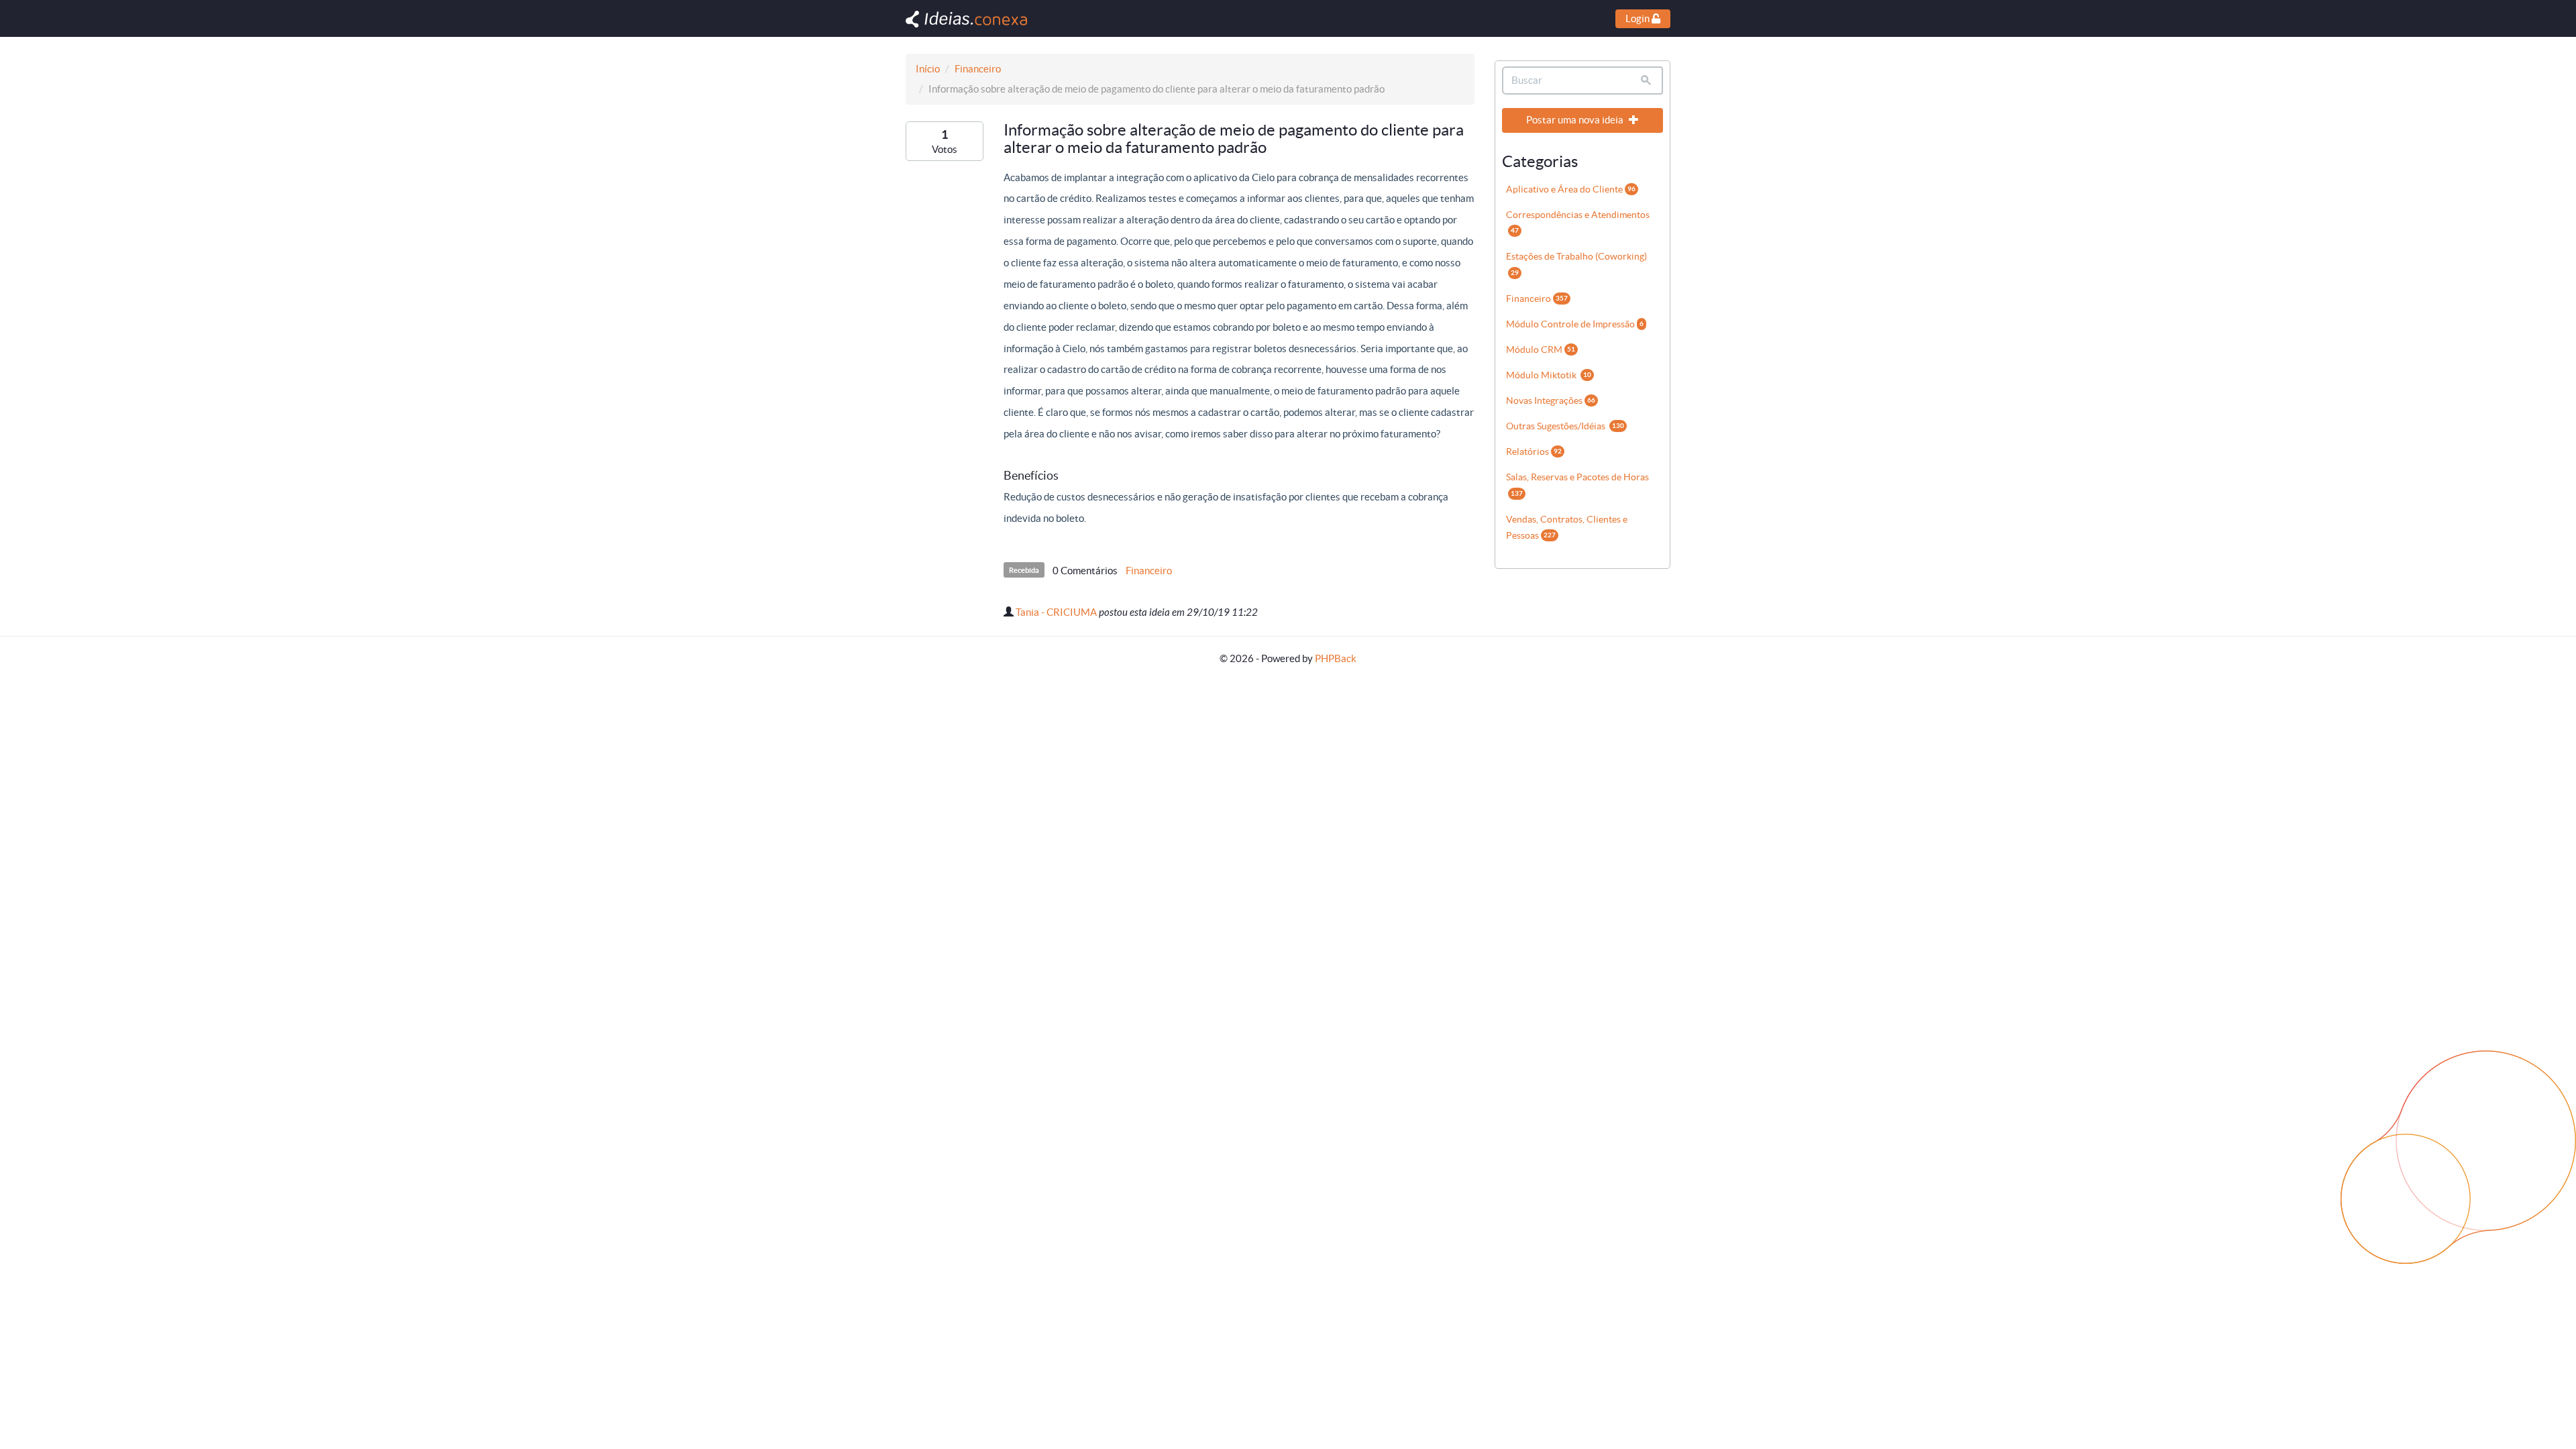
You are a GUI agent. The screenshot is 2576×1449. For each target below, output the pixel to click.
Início (928, 69)
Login (1639, 18)
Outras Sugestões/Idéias (1565, 426)
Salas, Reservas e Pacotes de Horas (1577, 484)
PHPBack (1336, 658)
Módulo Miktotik (1549, 375)
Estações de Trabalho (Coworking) (1576, 263)
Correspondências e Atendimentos (1578, 222)
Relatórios (1534, 451)
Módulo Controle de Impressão (1575, 324)
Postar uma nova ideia (1576, 120)
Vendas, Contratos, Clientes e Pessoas (1567, 527)
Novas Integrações (1551, 400)
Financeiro (978, 69)
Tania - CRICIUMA (1056, 612)
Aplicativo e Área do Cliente (1571, 189)
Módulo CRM (1541, 350)
